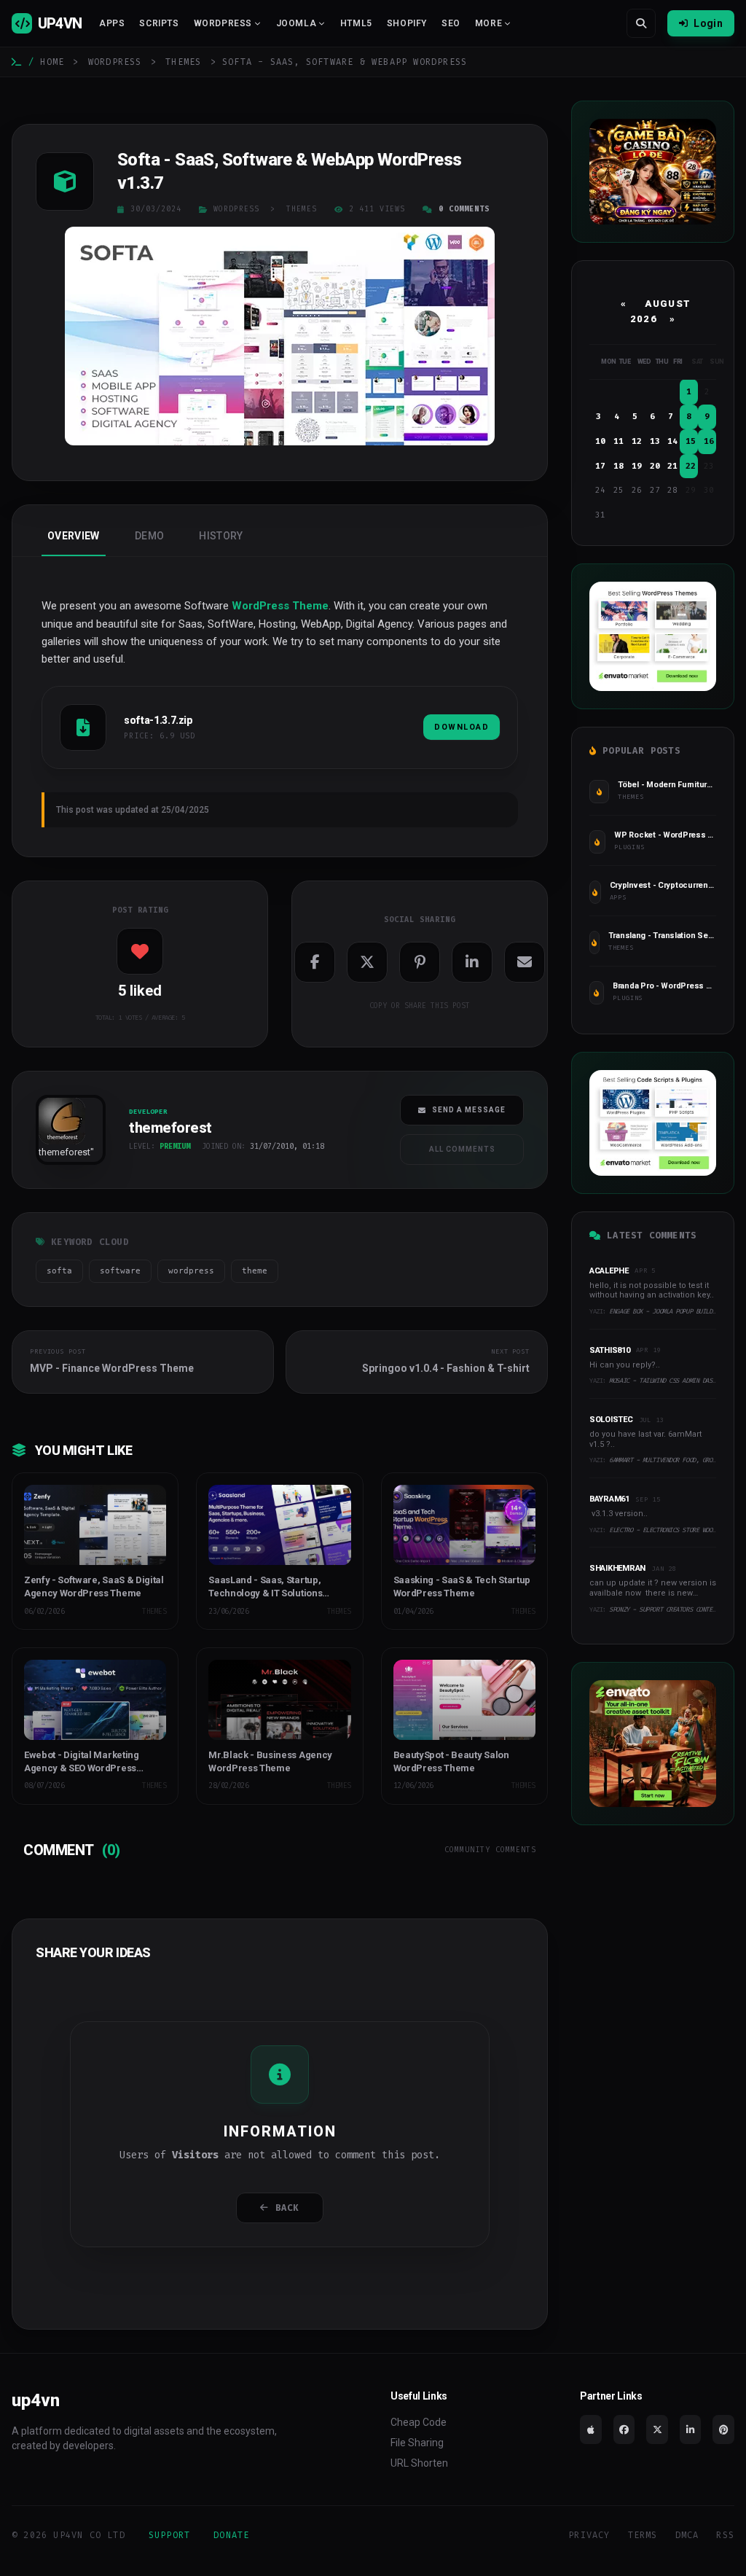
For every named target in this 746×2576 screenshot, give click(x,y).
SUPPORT (169, 2535)
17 (600, 466)
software (120, 1271)
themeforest (64, 1152)
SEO (451, 23)
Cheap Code (419, 2422)
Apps (112, 23)
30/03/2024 (156, 209)
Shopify (407, 23)
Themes (183, 62)
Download (462, 727)
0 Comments (464, 209)
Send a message (469, 1110)
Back (287, 2208)
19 (637, 466)
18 (619, 466)
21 (672, 466)
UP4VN (60, 23)
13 (655, 441)
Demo (149, 536)
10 (600, 441)
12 (637, 441)
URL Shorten (419, 2463)
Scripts (159, 23)
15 (691, 441)
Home (52, 62)
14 (672, 441)
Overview (74, 536)
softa (59, 1271)
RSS (725, 2535)
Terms (643, 2535)
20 (655, 466)
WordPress (115, 62)
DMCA (687, 2535)
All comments (462, 1149)
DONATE (231, 2535)
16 (709, 441)
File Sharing (417, 2443)
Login (708, 23)
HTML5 (356, 23)
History (221, 536)
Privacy (589, 2535)
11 (619, 441)
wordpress (191, 1271)
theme (255, 1271)
